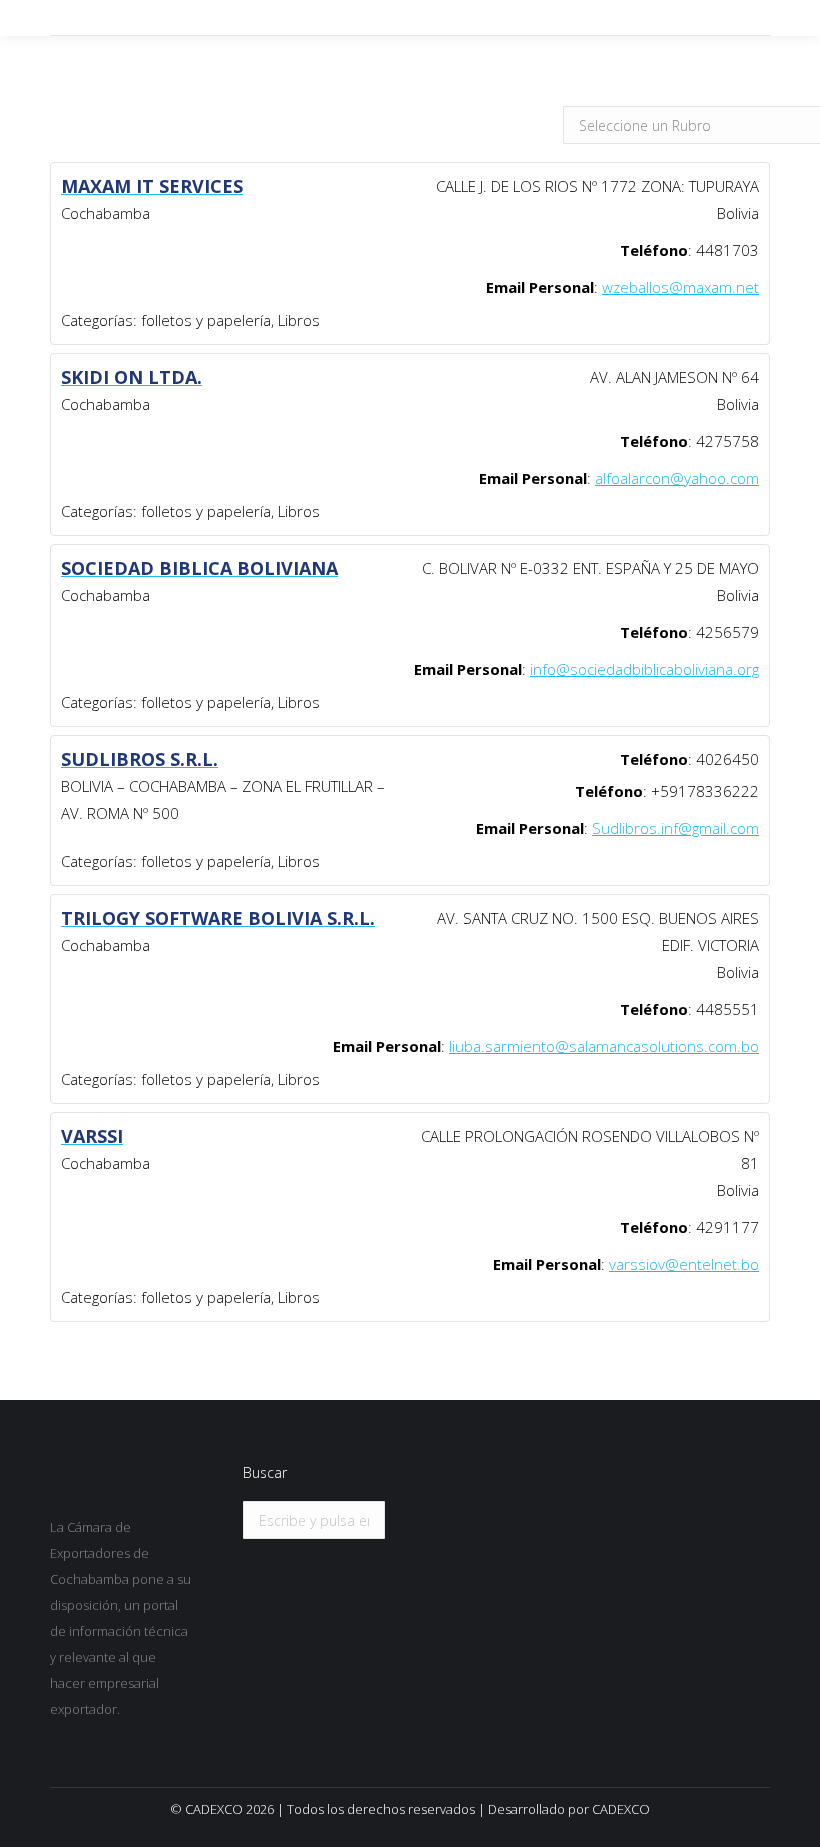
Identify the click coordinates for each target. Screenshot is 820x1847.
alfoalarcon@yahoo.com (677, 478)
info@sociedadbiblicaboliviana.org (644, 669)
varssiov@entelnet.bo (684, 1264)
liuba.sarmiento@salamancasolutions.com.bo (604, 1046)
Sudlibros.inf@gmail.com (675, 828)
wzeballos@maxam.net (680, 287)
